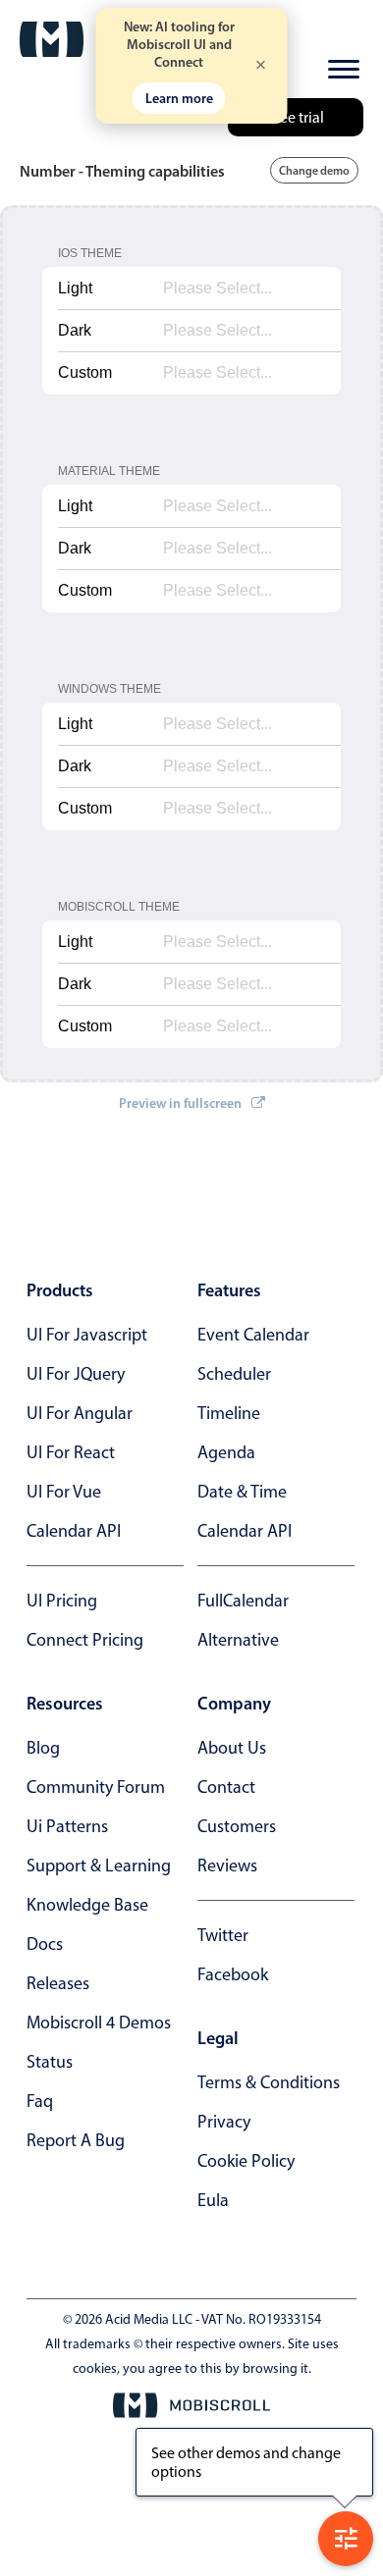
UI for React (71, 1452)
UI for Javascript (87, 1335)
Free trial (296, 117)
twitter (223, 1935)
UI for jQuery (76, 1374)
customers (237, 1826)
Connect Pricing (85, 1640)
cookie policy (246, 2161)
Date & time (242, 1492)
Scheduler (234, 1374)
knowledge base (87, 1905)
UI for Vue (64, 1492)
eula (213, 2200)
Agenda (226, 1452)
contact (226, 1787)
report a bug (76, 2140)
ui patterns (67, 1826)
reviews (227, 1866)
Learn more (179, 98)
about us (232, 1748)
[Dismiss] (261, 66)
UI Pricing (62, 1601)
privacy (224, 2122)
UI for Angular (80, 1413)
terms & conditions (269, 2082)
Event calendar (253, 1335)
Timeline (229, 1413)
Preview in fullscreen (180, 1103)
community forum (96, 1787)
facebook (233, 1974)
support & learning (99, 1866)
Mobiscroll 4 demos (99, 2023)
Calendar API (74, 1531)
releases (58, 1983)
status (50, 2062)
